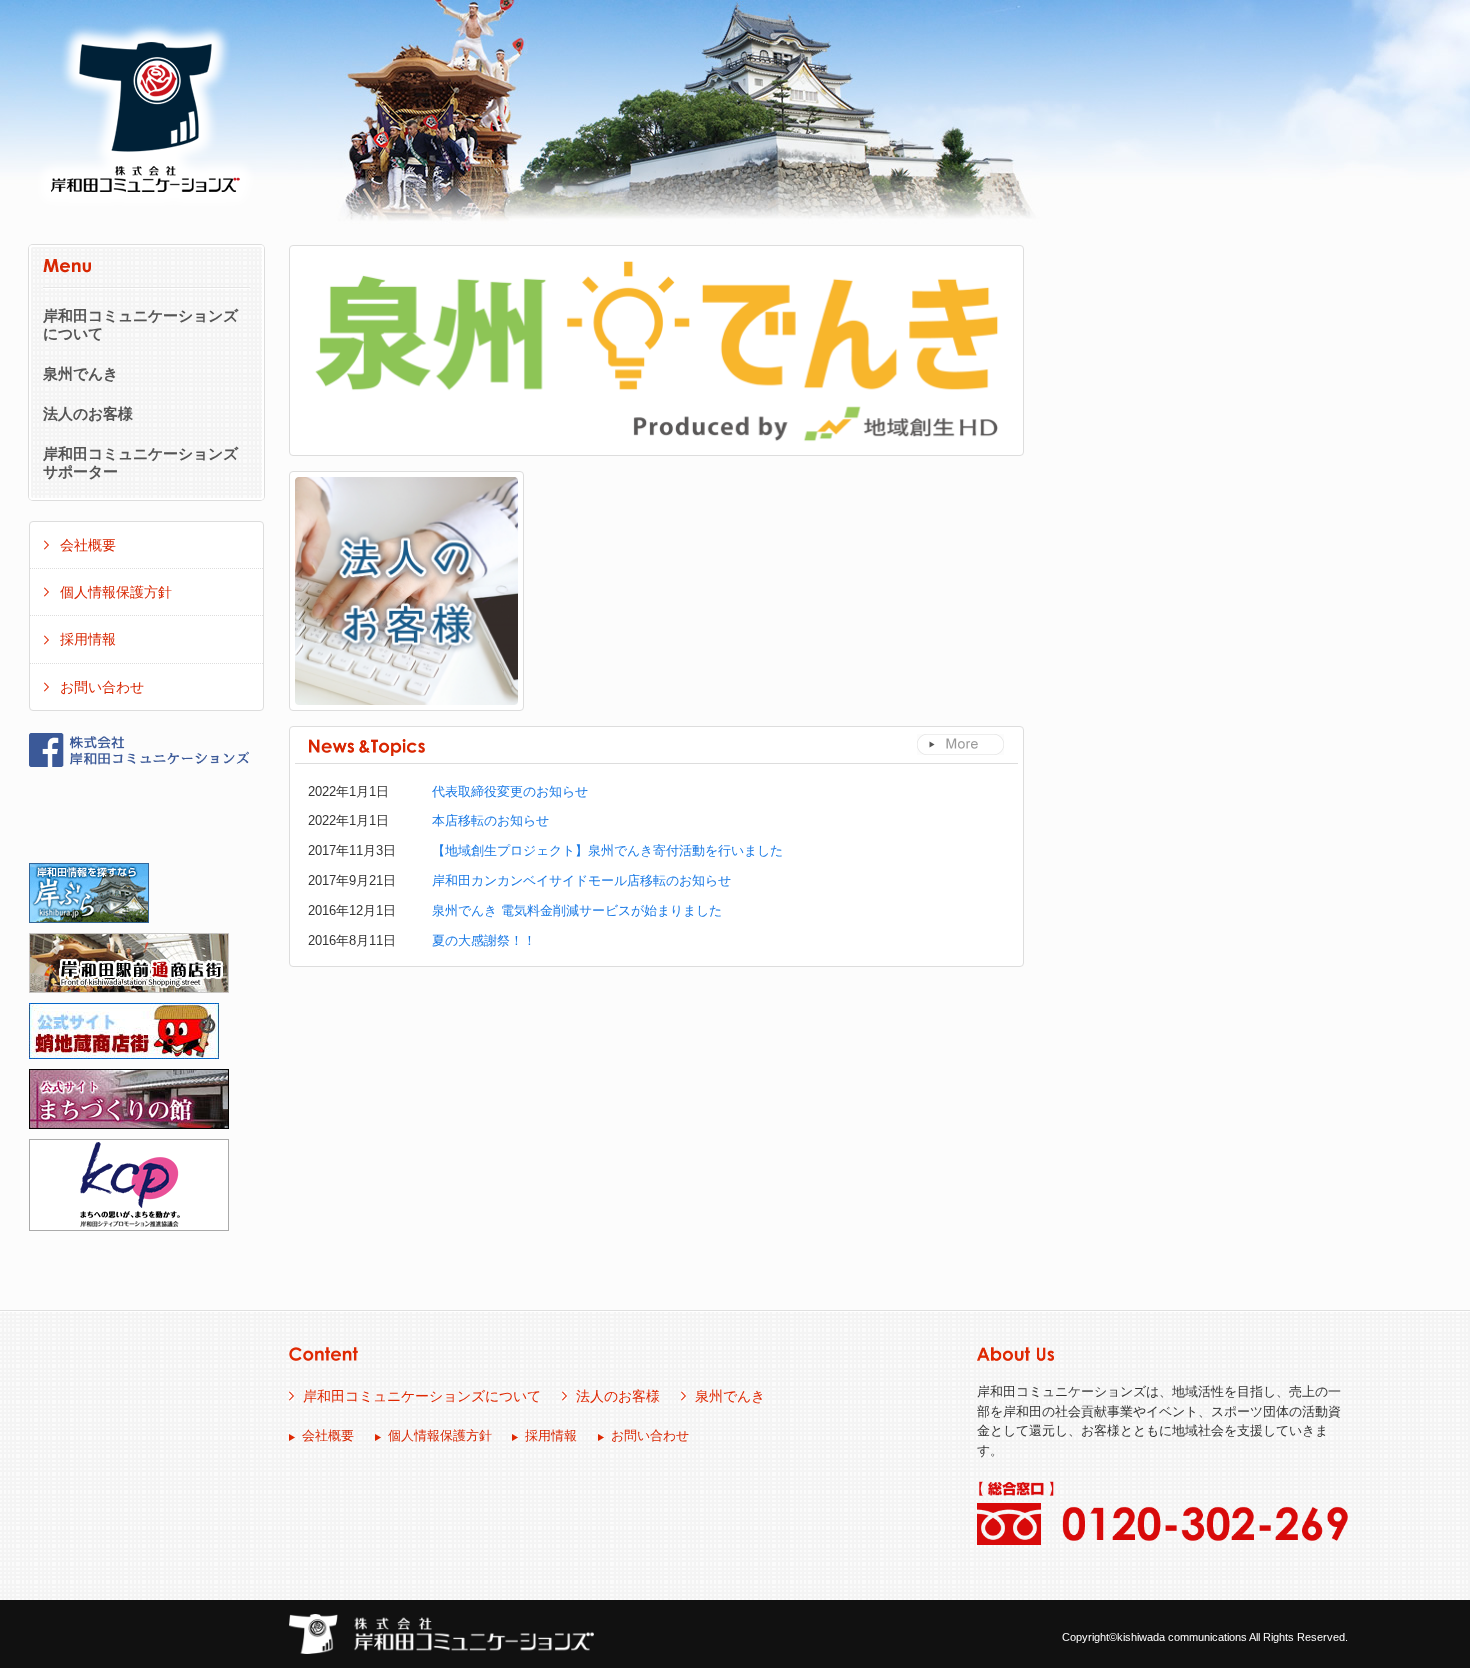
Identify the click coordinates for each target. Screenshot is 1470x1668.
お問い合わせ (102, 687)
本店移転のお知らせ (490, 820)
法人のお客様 (88, 414)
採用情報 (88, 639)
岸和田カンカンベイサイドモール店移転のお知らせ (581, 880)
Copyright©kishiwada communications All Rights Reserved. (1205, 1637)
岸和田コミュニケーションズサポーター (140, 463)
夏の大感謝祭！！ (484, 940)
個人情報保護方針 (116, 592)
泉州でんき (80, 374)
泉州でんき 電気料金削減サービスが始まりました (577, 910)
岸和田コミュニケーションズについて (140, 325)
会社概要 (88, 545)
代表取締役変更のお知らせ (510, 791)
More (960, 744)
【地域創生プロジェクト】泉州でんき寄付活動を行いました (607, 850)
